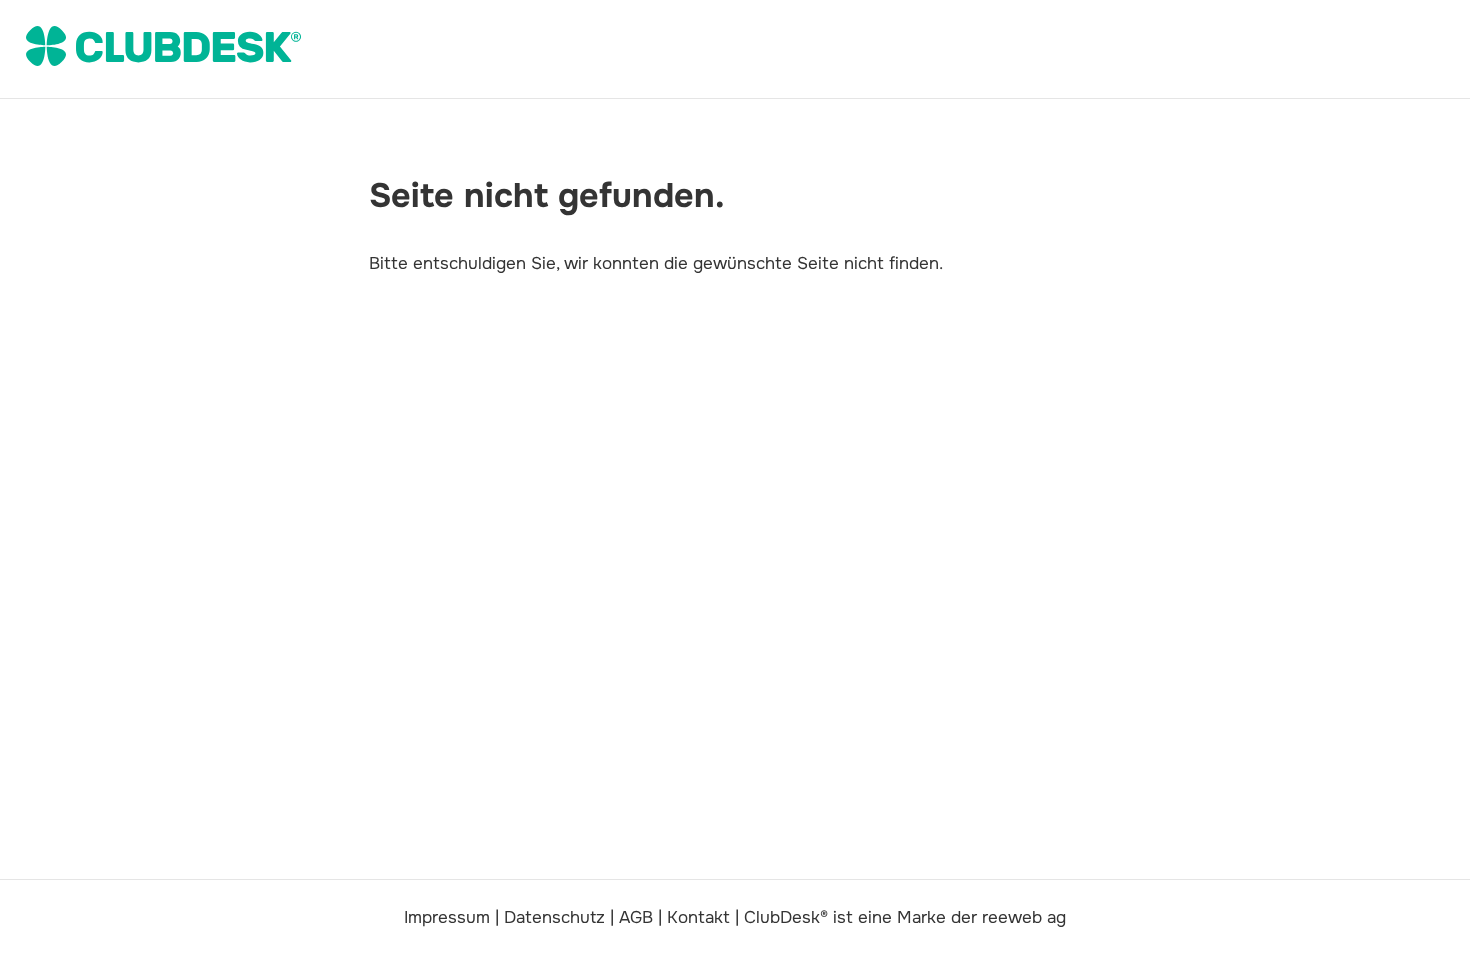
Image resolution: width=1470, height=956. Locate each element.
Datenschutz (554, 917)
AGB (636, 917)
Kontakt (698, 917)
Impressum (447, 917)
